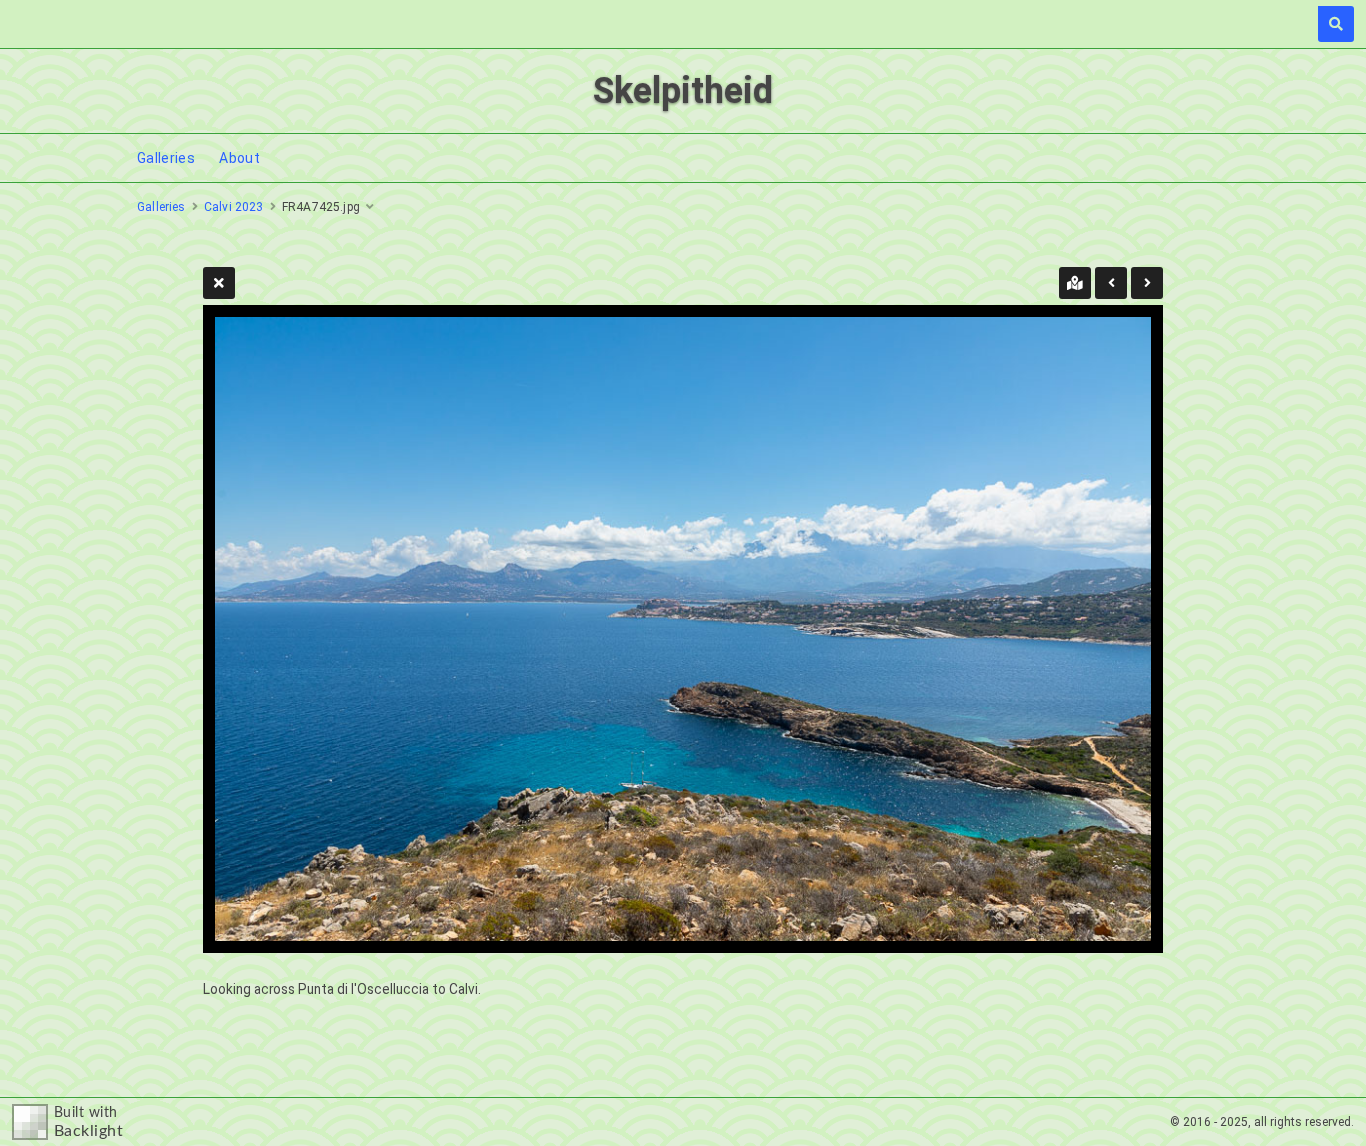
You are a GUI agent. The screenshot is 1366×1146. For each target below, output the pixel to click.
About (239, 158)
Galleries (166, 158)
